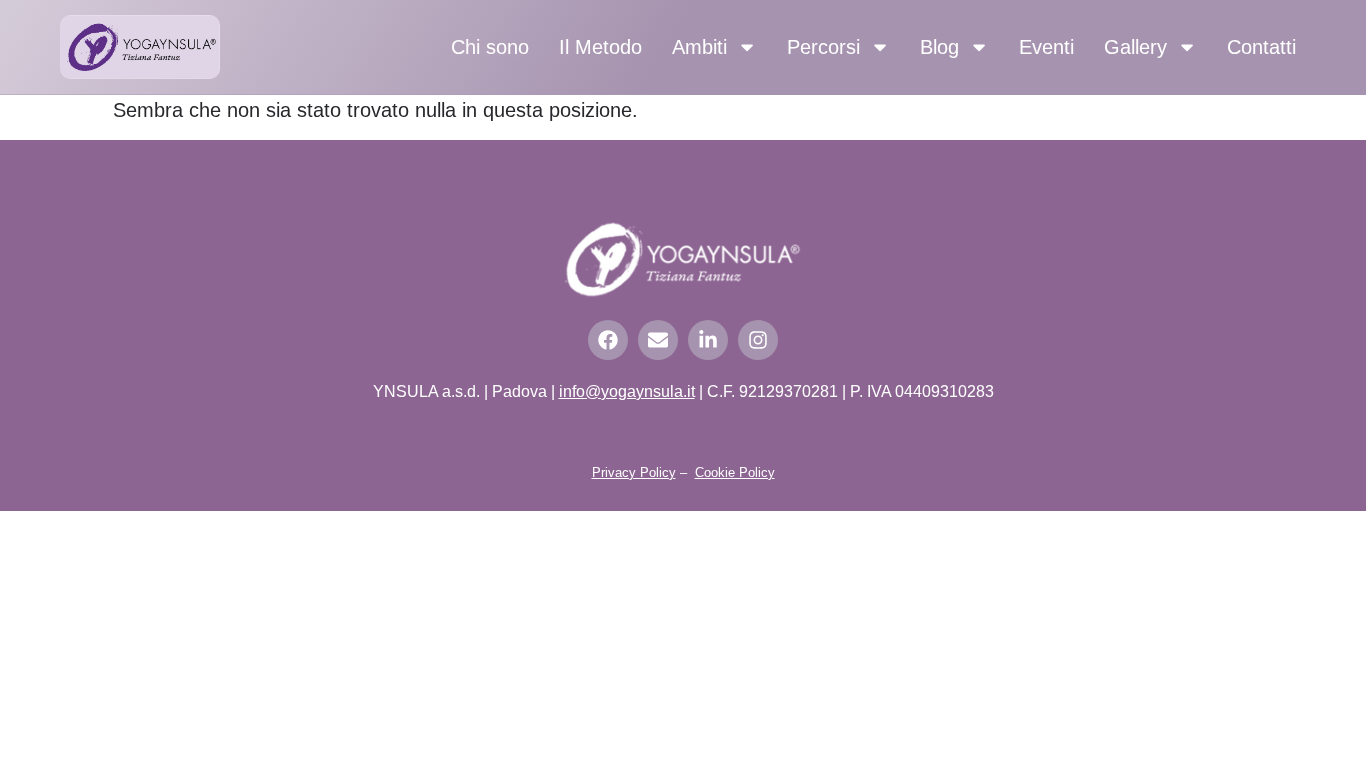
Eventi (1046, 47)
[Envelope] (658, 340)
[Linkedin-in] (708, 340)
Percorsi (823, 47)
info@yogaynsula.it (627, 391)
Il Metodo (600, 47)
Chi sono (490, 47)
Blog (939, 47)
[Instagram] (758, 340)
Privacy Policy (634, 472)
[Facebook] (608, 340)
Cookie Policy (735, 472)
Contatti (1261, 47)
